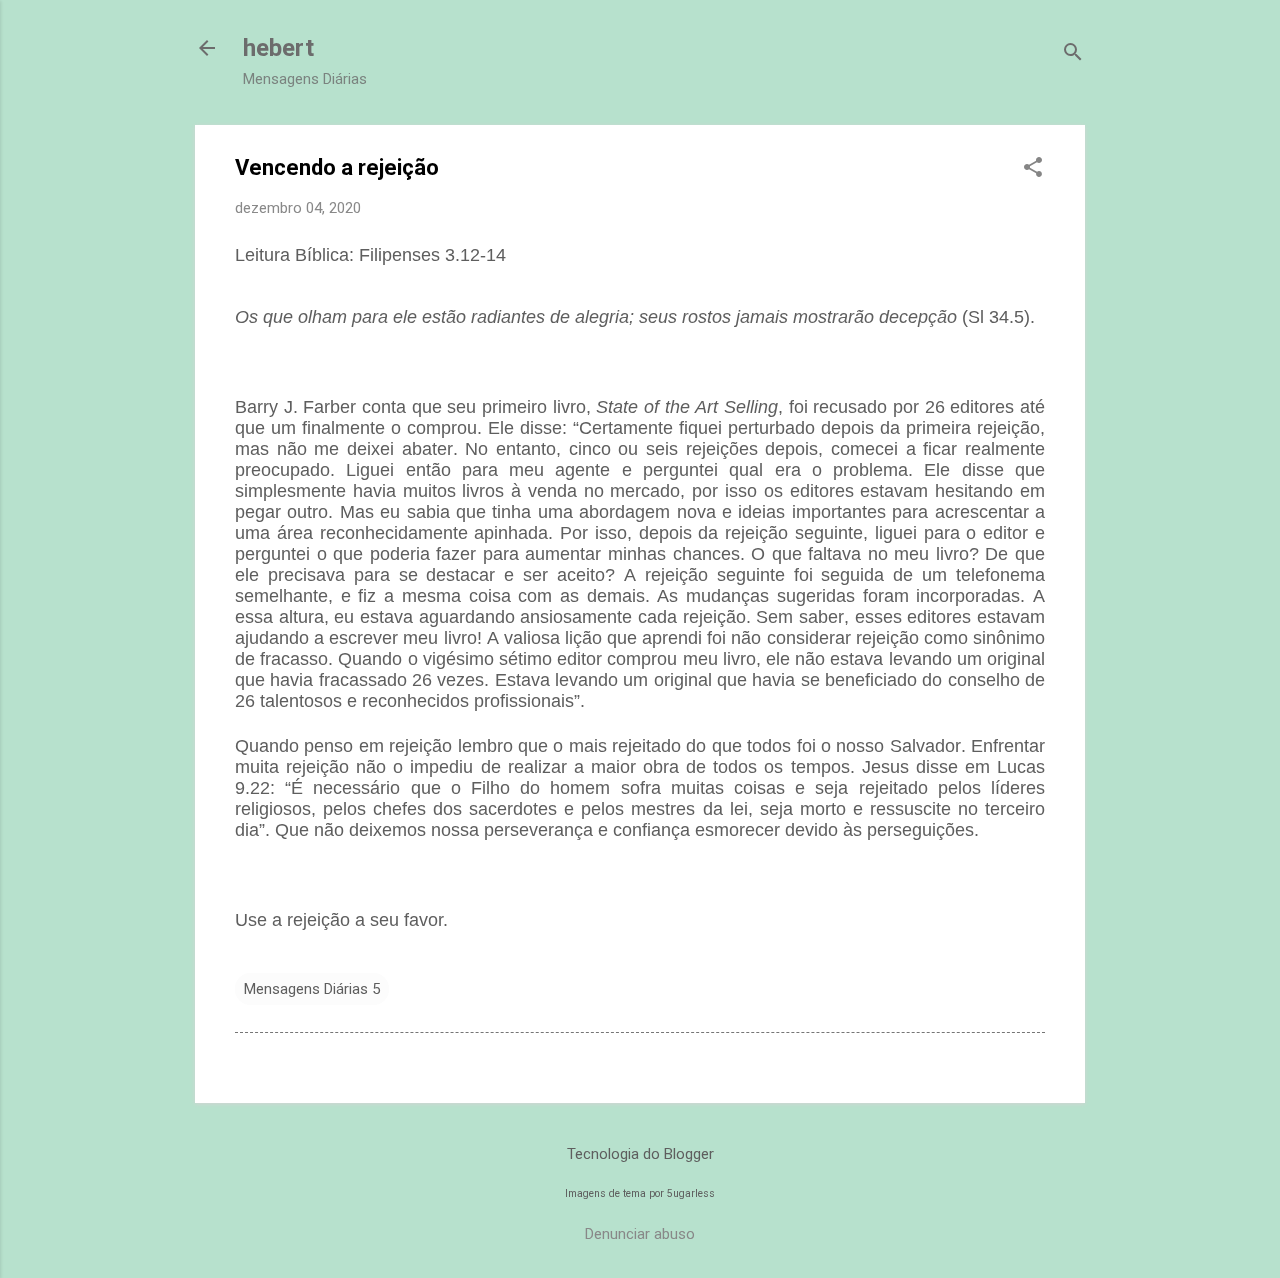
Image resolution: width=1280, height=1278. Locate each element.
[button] (1033, 169)
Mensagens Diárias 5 (312, 989)
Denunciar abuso (640, 1234)
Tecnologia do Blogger (640, 1154)
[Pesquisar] (1073, 54)
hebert (278, 48)
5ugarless (691, 1193)
